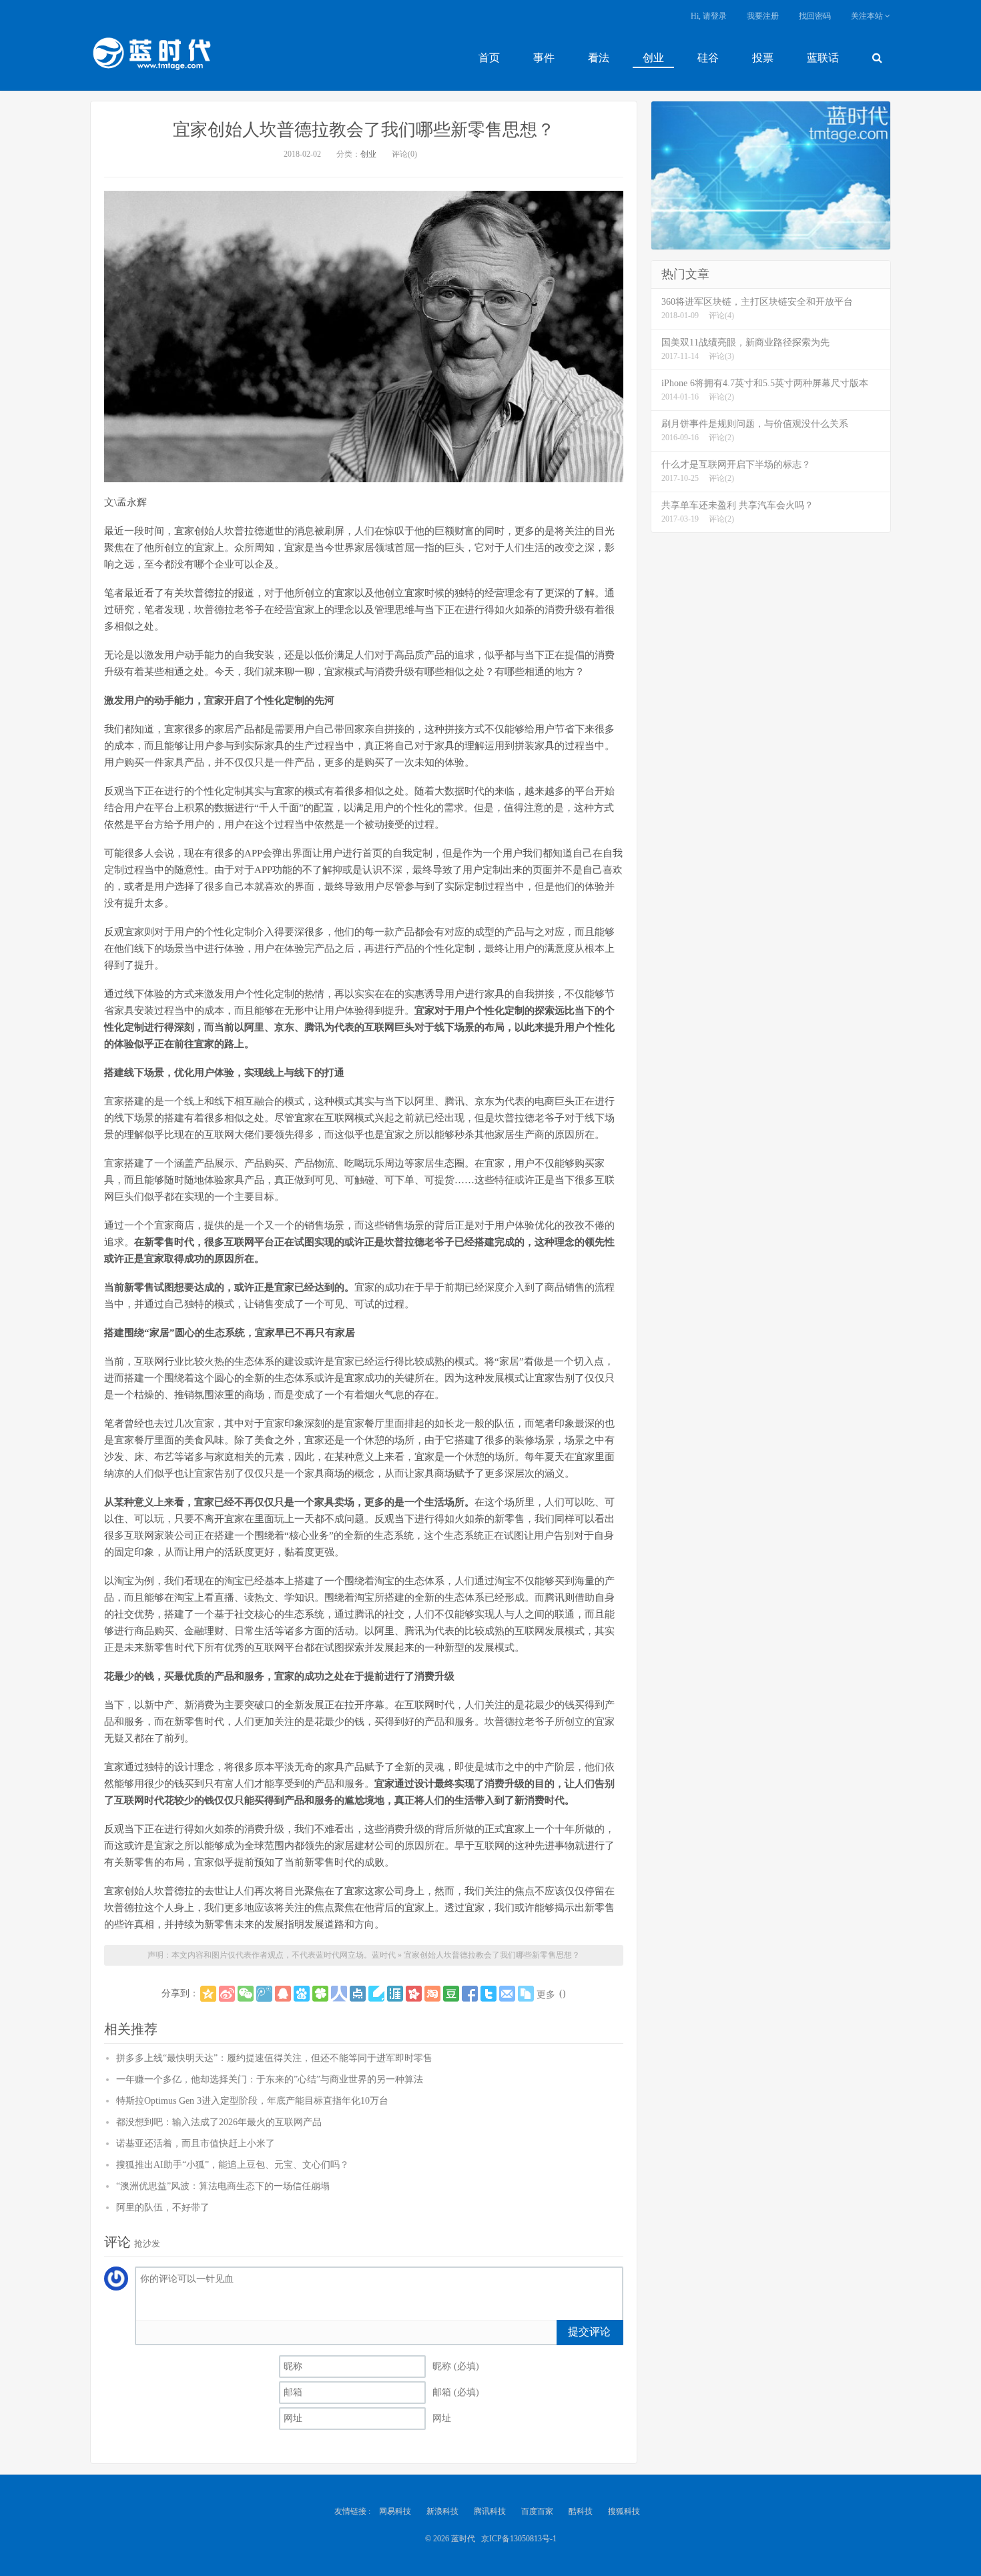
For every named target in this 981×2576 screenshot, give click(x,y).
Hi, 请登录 (709, 16)
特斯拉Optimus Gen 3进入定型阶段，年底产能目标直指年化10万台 (252, 2101)
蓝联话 (823, 58)
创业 (653, 58)
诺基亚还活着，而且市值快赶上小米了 (196, 2143)
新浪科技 (442, 2511)
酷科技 (581, 2511)
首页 (489, 58)
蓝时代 (151, 57)
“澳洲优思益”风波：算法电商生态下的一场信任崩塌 (223, 2186)
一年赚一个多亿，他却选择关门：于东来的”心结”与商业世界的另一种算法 (270, 2079)
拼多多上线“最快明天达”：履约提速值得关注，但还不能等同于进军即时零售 (274, 2058)
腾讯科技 (490, 2511)
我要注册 (763, 16)
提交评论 (589, 2332)
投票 (763, 58)
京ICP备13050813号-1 (519, 2539)
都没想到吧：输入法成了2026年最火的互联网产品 (219, 2122)
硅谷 (708, 58)
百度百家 (537, 2511)
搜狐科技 (624, 2511)
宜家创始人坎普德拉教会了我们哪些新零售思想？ (364, 130)
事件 (544, 58)
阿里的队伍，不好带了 (163, 2207)
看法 (599, 58)
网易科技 (395, 2511)
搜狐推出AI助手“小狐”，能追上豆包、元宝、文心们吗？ (233, 2165)
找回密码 (815, 16)
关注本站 (868, 16)
